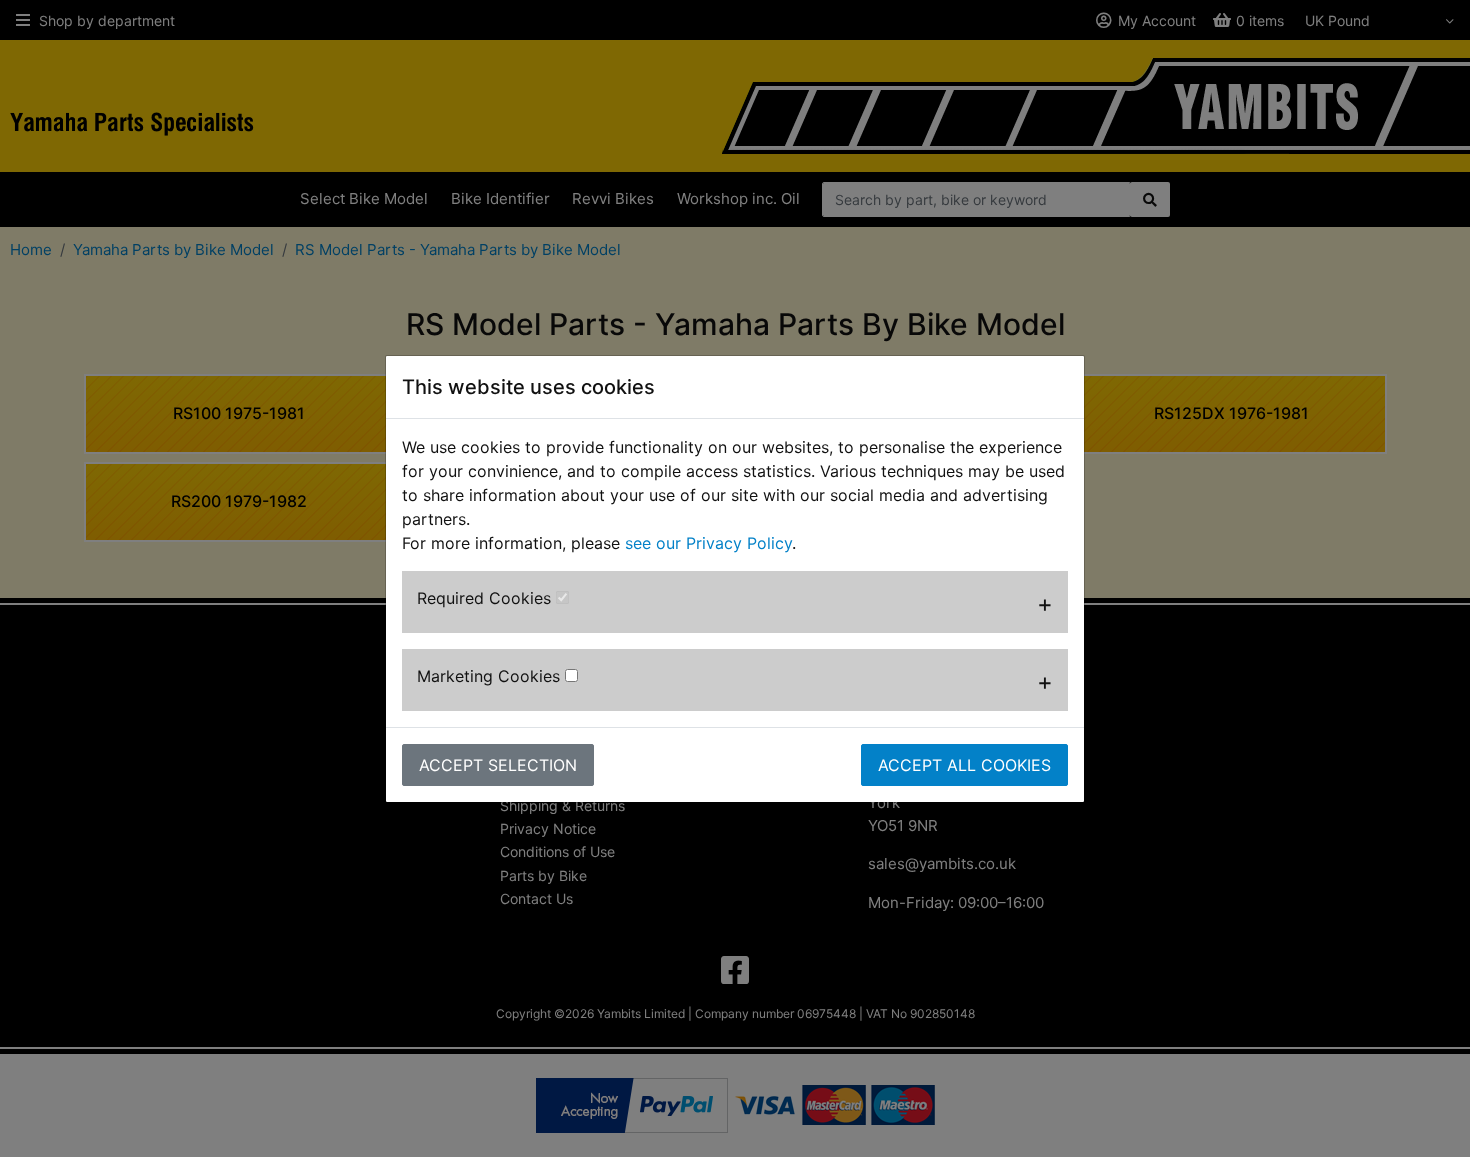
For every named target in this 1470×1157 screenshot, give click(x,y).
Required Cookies (486, 598)
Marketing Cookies (491, 676)
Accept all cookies (964, 765)
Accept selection (498, 765)
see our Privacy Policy (708, 543)
